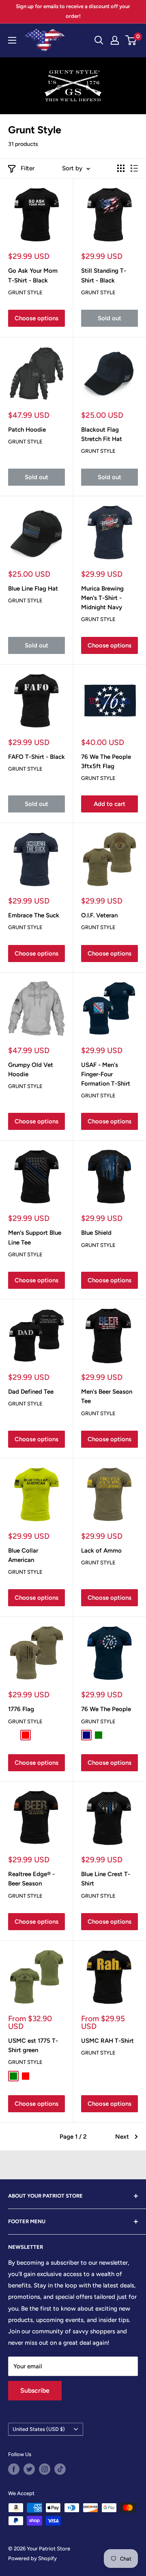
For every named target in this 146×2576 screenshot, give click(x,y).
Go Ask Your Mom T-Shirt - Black (33, 275)
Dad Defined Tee (31, 1392)
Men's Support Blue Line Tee (35, 1237)
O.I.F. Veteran (99, 915)
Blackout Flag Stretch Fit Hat (102, 434)
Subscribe (35, 2390)
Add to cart (109, 804)
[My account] (115, 40)
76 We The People (106, 1709)
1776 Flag (21, 1709)
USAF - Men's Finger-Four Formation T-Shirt (106, 1074)
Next (122, 2137)
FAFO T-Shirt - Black (36, 757)
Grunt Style (25, 292)
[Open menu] (12, 40)
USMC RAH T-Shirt (107, 2041)
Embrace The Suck (34, 915)
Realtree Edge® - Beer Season (31, 1879)
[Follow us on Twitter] (29, 2469)
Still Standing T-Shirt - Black (104, 275)
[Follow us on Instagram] (45, 2469)
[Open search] (99, 40)
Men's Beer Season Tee (107, 1396)
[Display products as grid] (121, 168)
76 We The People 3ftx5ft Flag (106, 761)
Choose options (36, 318)
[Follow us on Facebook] (14, 2469)
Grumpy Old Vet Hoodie (31, 1070)
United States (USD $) (39, 2429)
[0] (131, 40)
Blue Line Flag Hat (33, 589)
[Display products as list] (134, 168)
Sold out (109, 318)
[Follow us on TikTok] (60, 2469)
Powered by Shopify (32, 2558)
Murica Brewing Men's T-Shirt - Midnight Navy (102, 598)
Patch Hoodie (27, 430)
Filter (28, 168)
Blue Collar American (23, 1555)
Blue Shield (96, 1233)
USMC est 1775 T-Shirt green (33, 2045)
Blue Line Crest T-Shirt (106, 1879)
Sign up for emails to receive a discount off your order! (73, 11)
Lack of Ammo (101, 1551)
